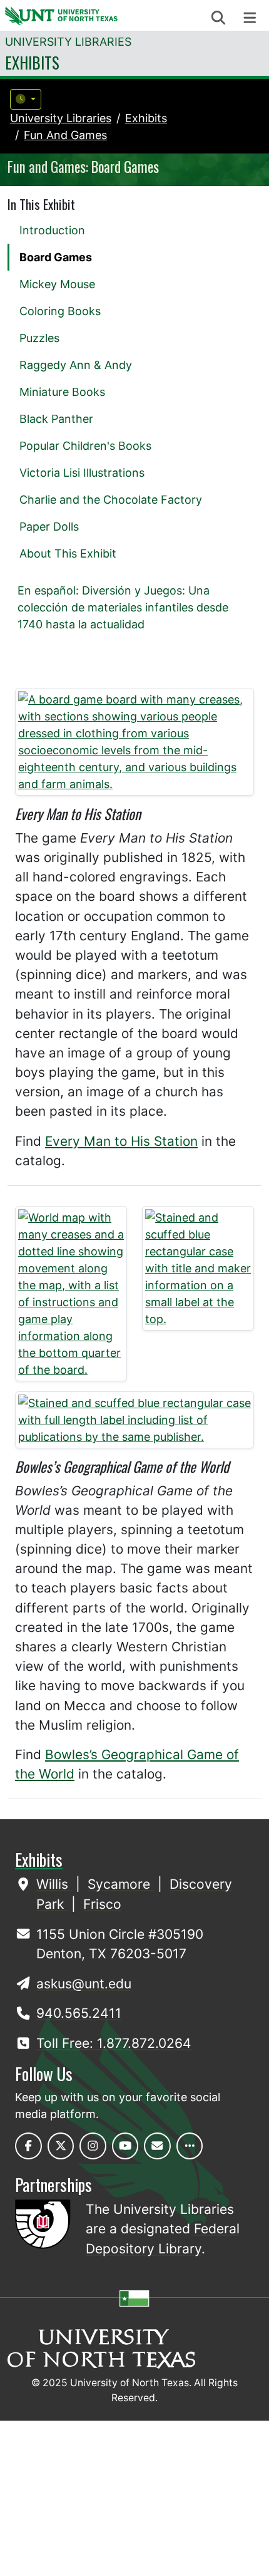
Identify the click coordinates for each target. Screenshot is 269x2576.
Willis (54, 1884)
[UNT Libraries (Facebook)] (28, 2146)
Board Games (56, 257)
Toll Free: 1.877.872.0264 (114, 2043)
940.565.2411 (79, 2013)
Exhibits (32, 62)
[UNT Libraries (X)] (61, 2146)
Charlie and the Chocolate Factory (111, 500)
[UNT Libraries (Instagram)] (93, 2146)
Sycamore (121, 1884)
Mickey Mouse (57, 284)
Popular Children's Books (85, 446)
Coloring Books (60, 311)
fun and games (65, 135)
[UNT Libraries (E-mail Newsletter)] (157, 2146)
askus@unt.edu (84, 1984)
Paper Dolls (49, 527)
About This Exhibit (68, 553)
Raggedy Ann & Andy (76, 365)
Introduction (52, 230)
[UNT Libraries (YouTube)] (125, 2146)
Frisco (102, 1904)
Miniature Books (62, 392)
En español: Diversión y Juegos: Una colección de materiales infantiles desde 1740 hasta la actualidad (123, 607)
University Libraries (68, 42)
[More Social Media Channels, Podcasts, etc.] (190, 2146)
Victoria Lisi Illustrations (82, 473)
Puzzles (39, 338)
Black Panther (56, 419)
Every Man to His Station (121, 1141)
